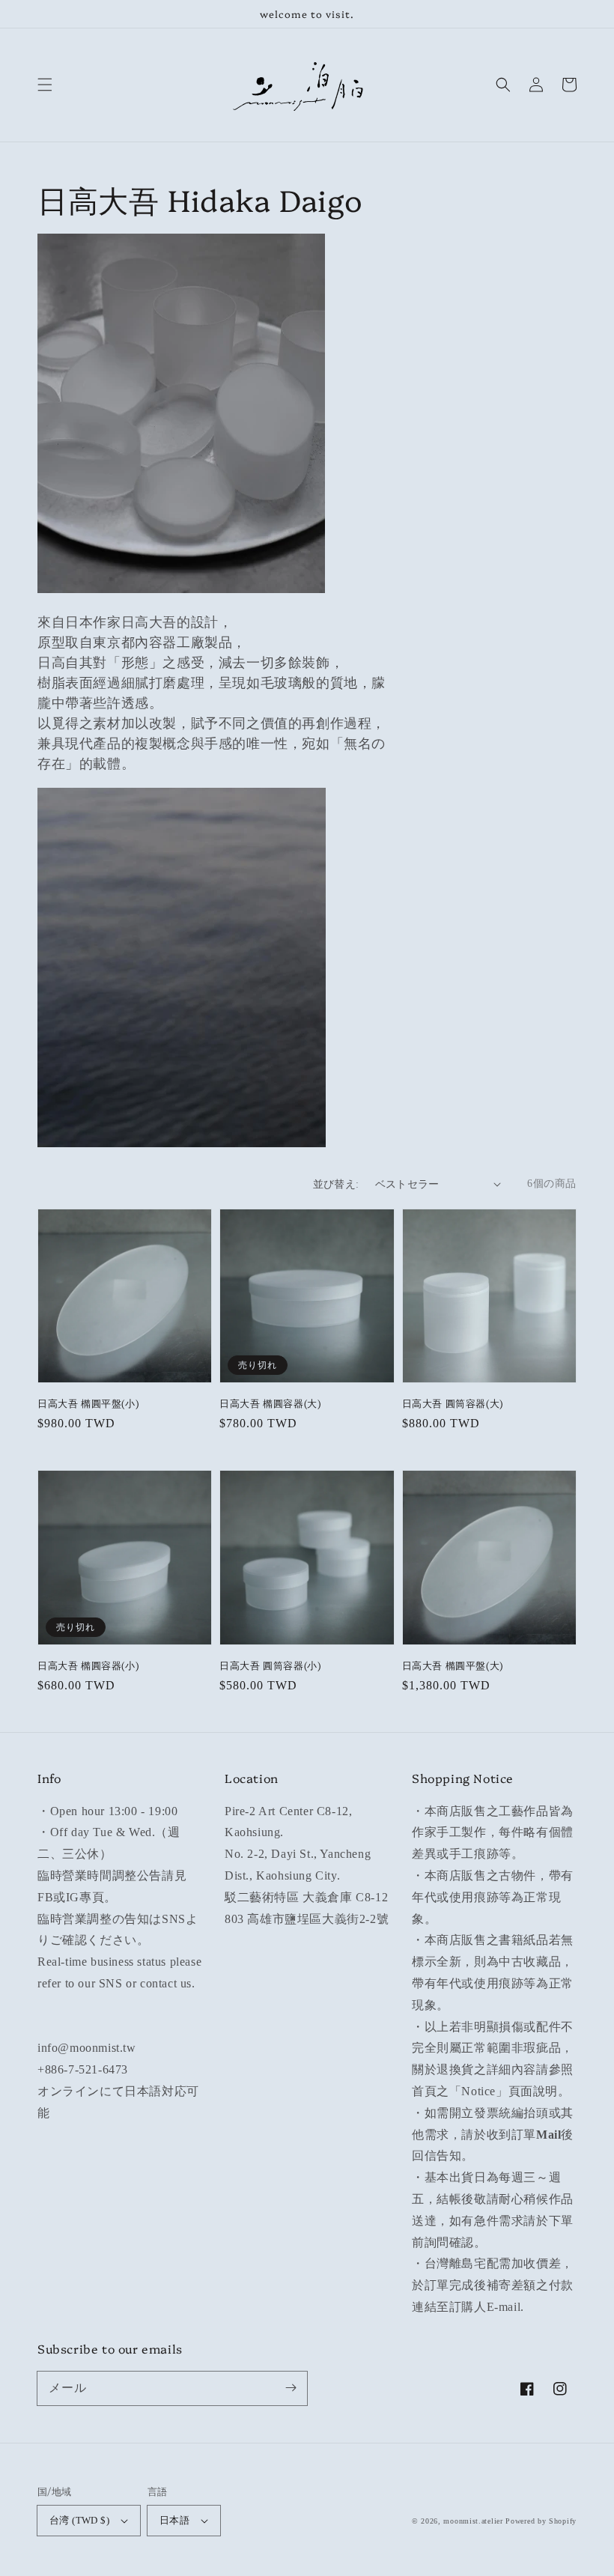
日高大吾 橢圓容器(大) (270, 1403)
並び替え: (336, 1184)
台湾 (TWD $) (79, 2520)
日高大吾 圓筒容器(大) (453, 1403)
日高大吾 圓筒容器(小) (270, 1665)
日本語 (174, 2520)
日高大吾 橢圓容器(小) (88, 1665)
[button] (45, 85)
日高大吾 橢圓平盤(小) (88, 1403)
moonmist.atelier (473, 2521)
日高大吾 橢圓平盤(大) (453, 1665)
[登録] (291, 2388)
